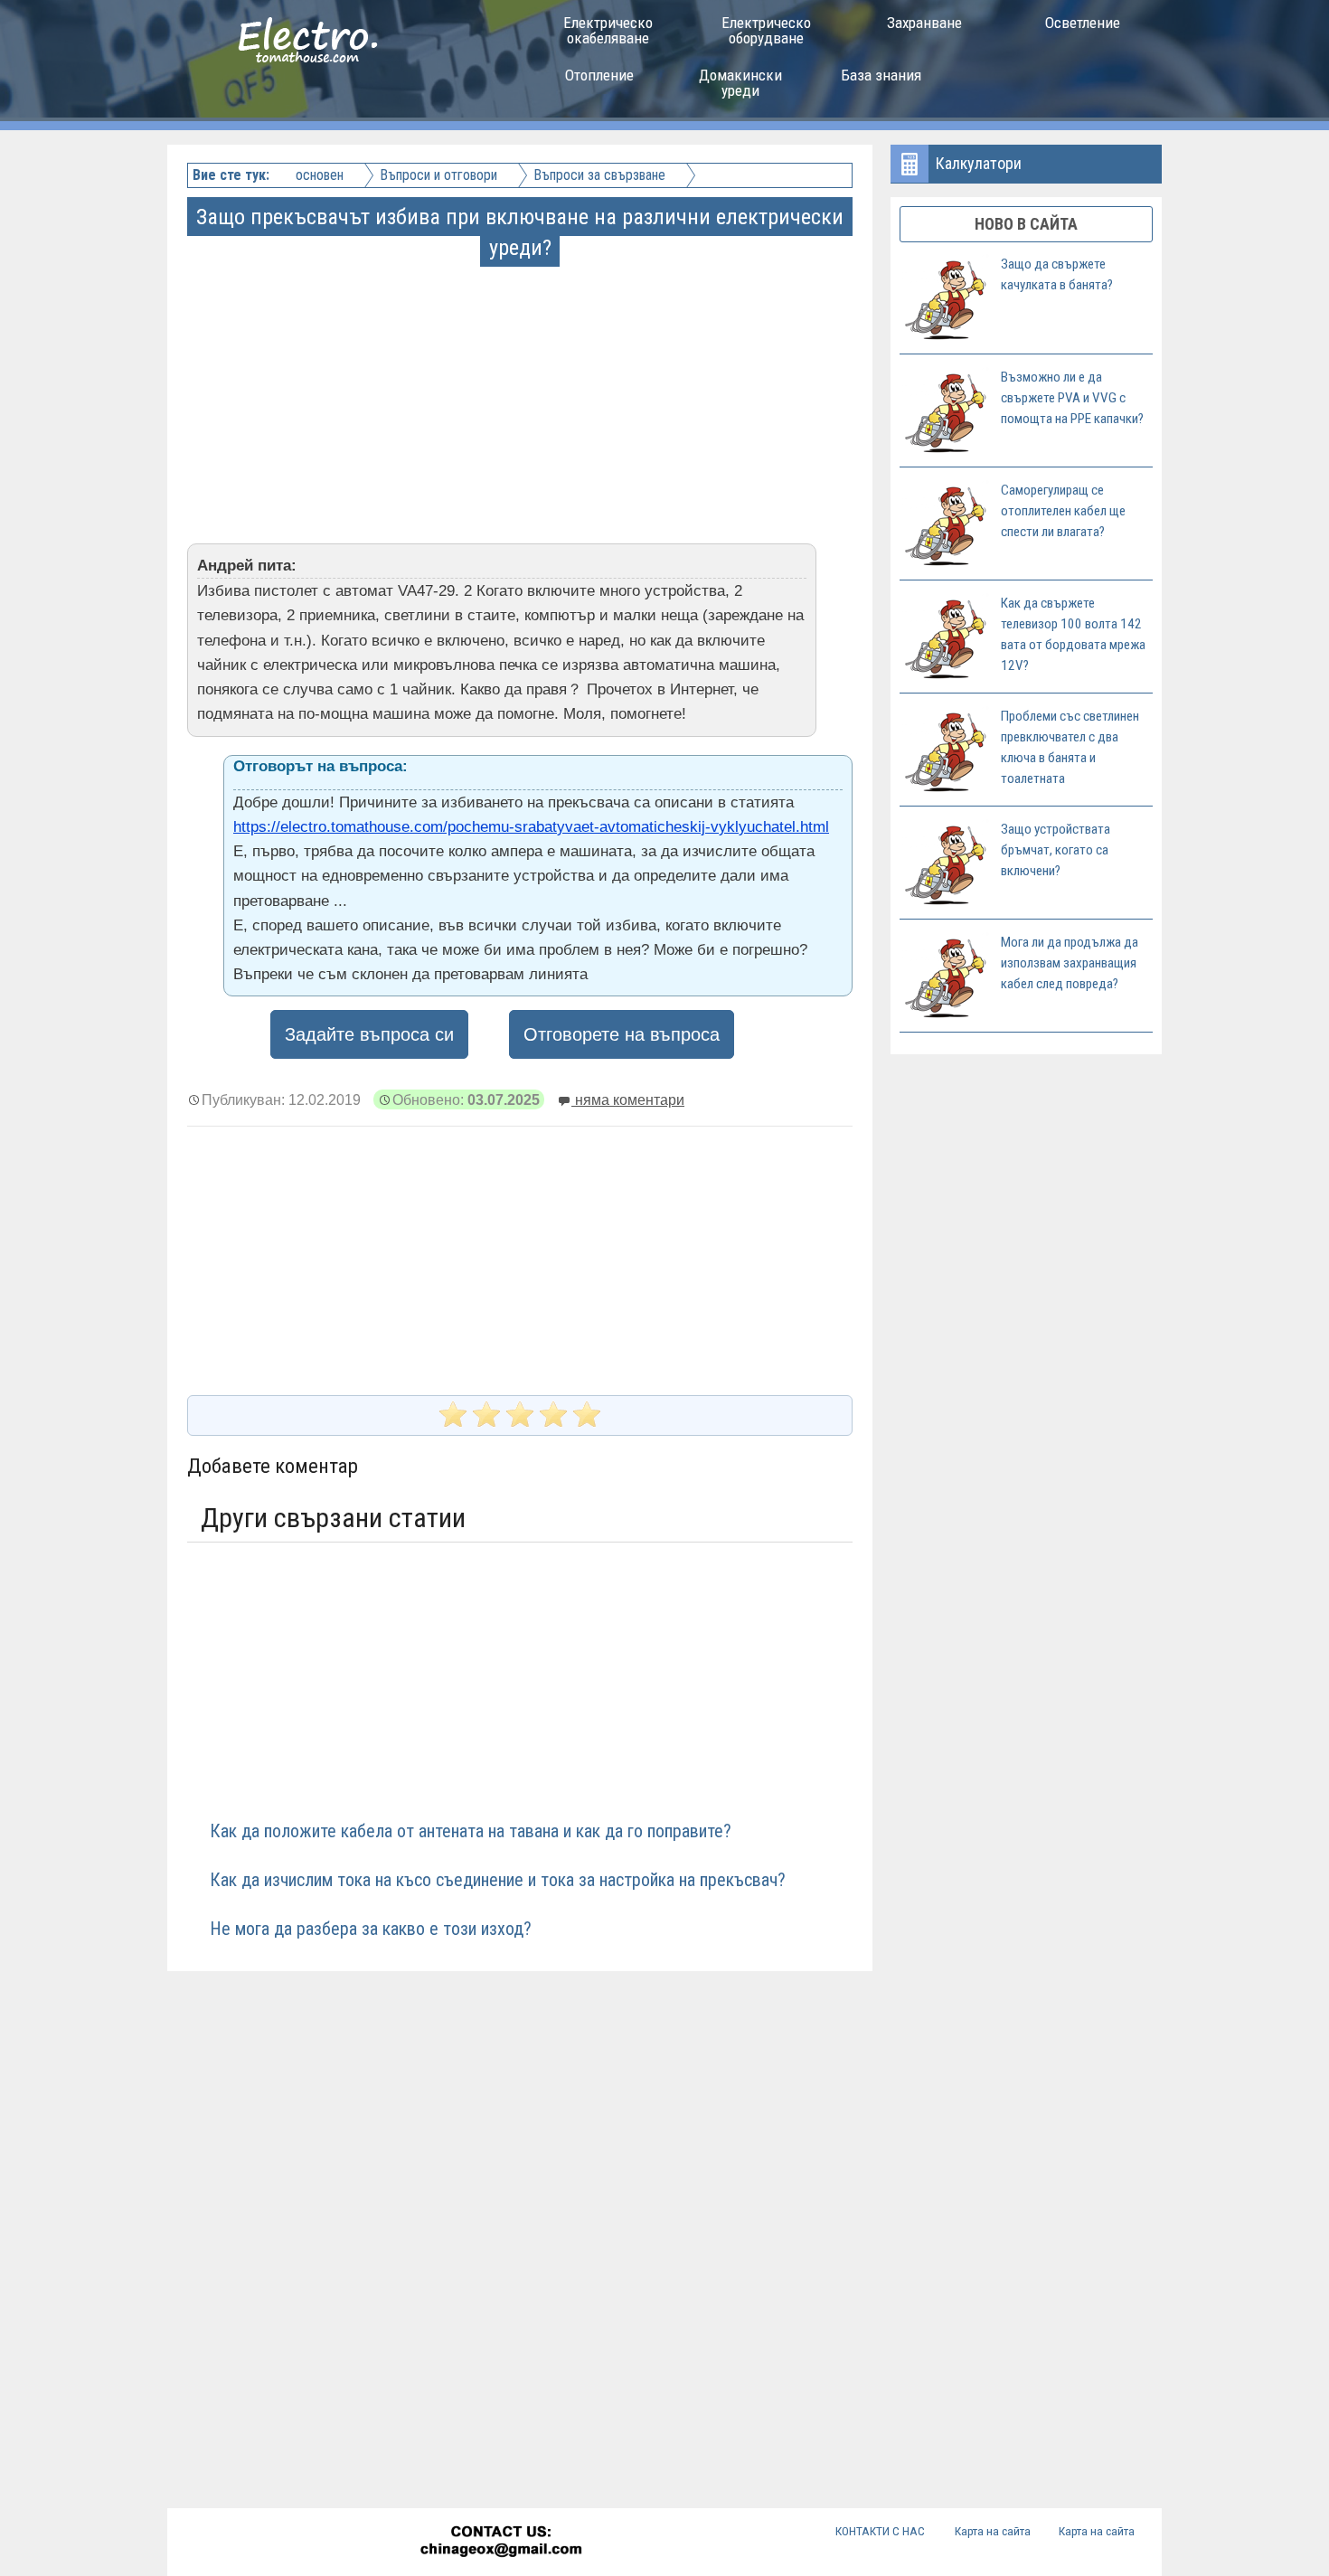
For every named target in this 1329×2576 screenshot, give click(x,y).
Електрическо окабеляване (608, 30)
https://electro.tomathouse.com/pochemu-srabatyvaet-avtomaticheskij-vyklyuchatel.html (531, 827)
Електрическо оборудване (766, 30)
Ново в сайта (1026, 224)
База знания (881, 75)
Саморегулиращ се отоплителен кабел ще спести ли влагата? (1063, 511)
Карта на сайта (993, 2531)
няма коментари (628, 1099)
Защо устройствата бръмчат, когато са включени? (1056, 850)
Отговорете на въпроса (622, 1034)
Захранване (924, 23)
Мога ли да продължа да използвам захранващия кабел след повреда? (1070, 963)
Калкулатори (979, 163)
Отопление (599, 75)
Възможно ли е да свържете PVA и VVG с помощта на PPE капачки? (1072, 398)
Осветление (1083, 23)
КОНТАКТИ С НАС (880, 2531)
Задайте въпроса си (369, 1034)
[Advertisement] (522, 391)
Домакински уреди (740, 83)
